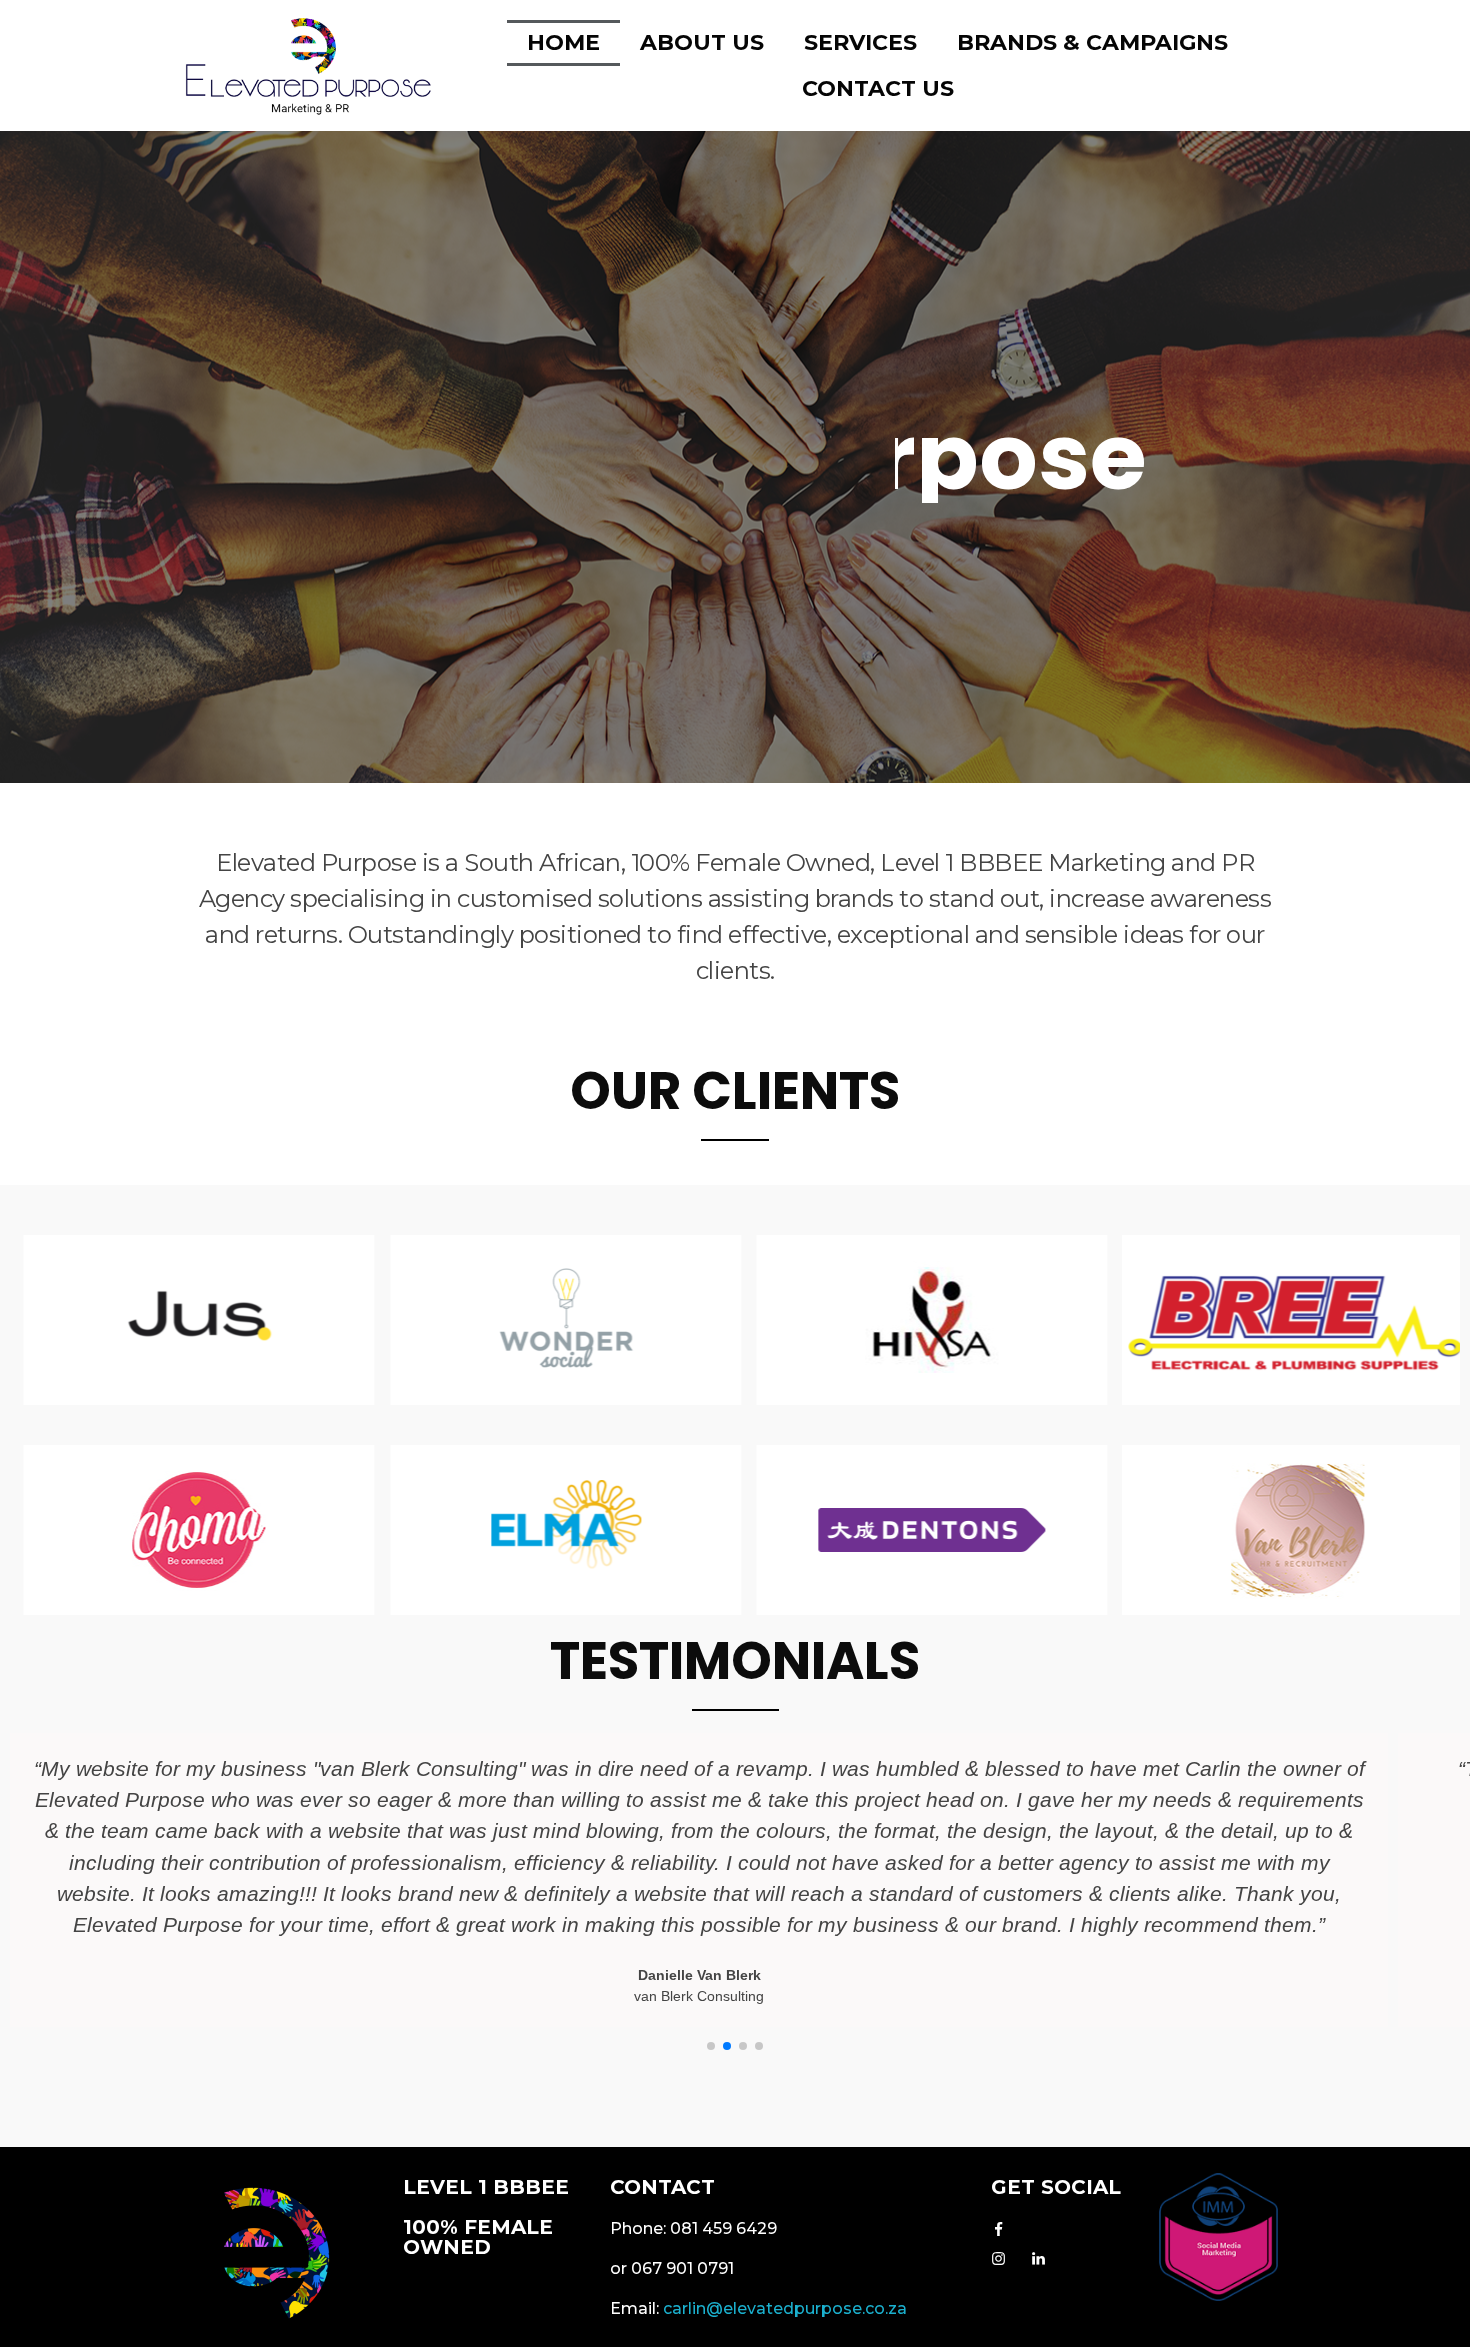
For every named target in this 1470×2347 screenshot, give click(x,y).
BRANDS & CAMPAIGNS (1092, 42)
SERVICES (860, 42)
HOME (563, 42)
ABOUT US (702, 42)
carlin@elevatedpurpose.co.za (789, 2308)
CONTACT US (878, 88)
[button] (711, 2046)
